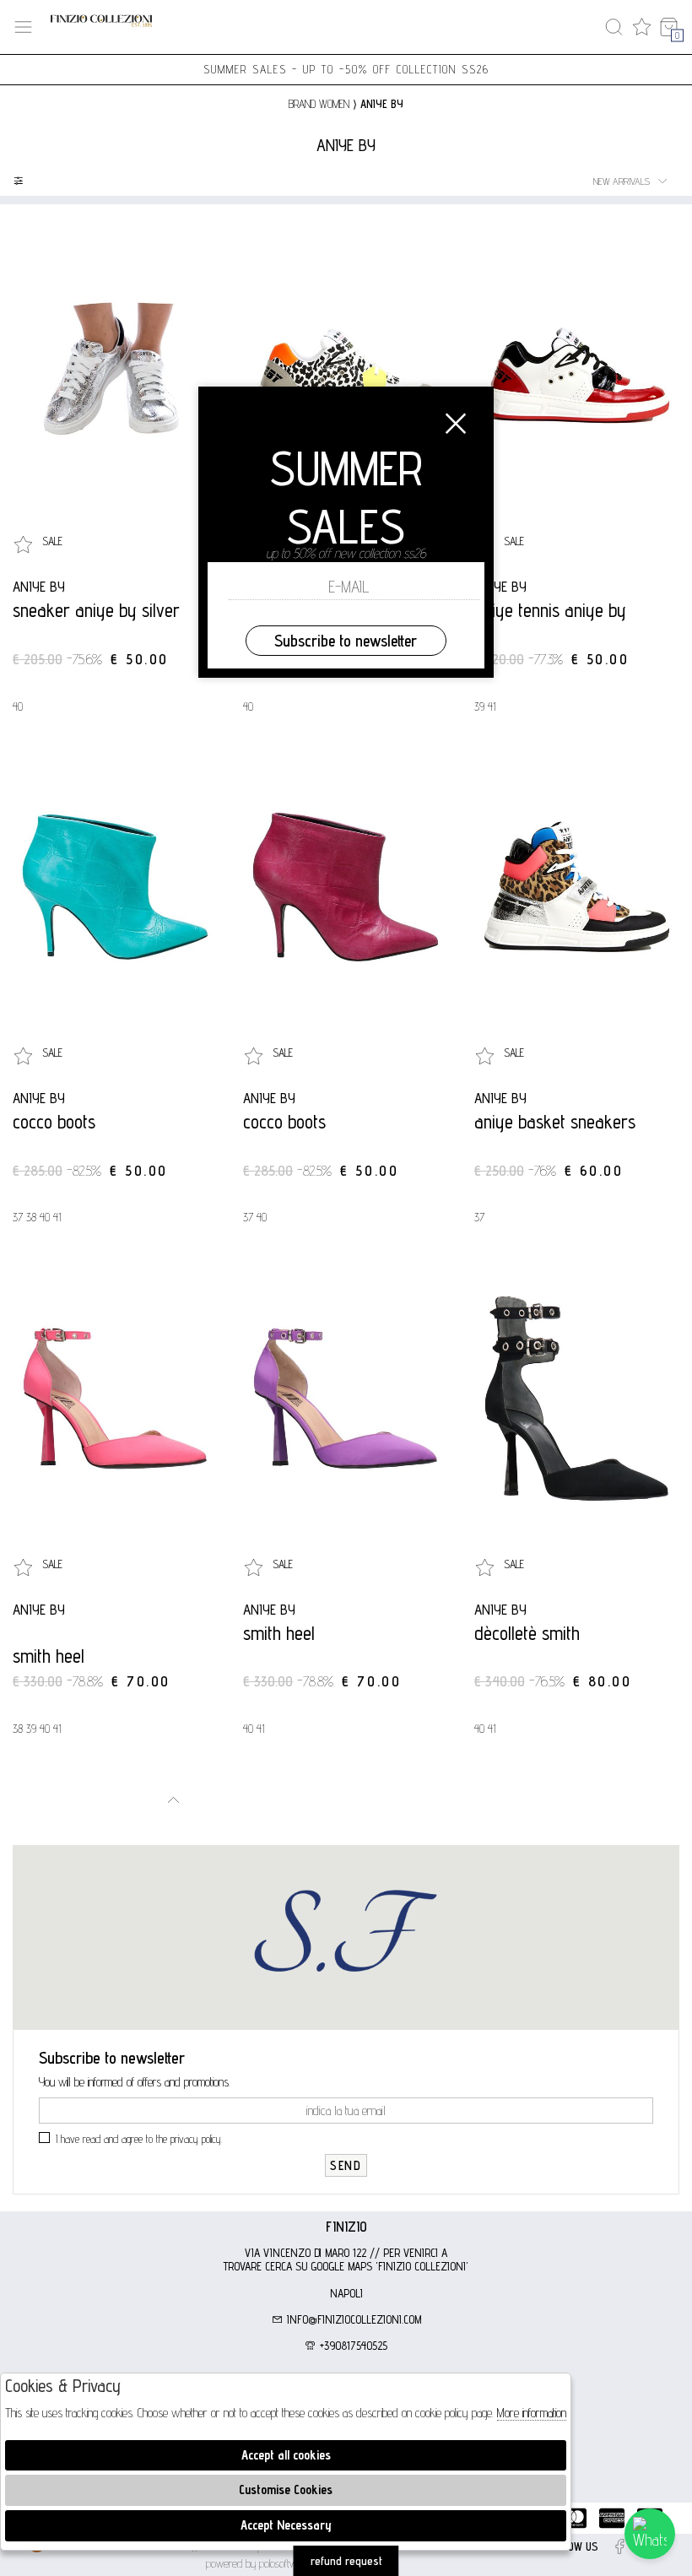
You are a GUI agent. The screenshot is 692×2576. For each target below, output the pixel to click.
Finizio (346, 2227)
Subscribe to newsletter (346, 641)
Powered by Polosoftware (258, 2563)
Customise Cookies (286, 2489)
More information (532, 2413)
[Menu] (23, 27)
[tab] (346, 2227)
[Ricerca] (614, 27)
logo (101, 27)
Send (346, 2165)
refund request (346, 2561)
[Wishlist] (642, 27)
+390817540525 (352, 2346)
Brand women (319, 104)
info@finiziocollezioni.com (352, 2319)
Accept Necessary (286, 2525)
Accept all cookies (286, 2455)
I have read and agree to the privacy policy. (139, 2139)
